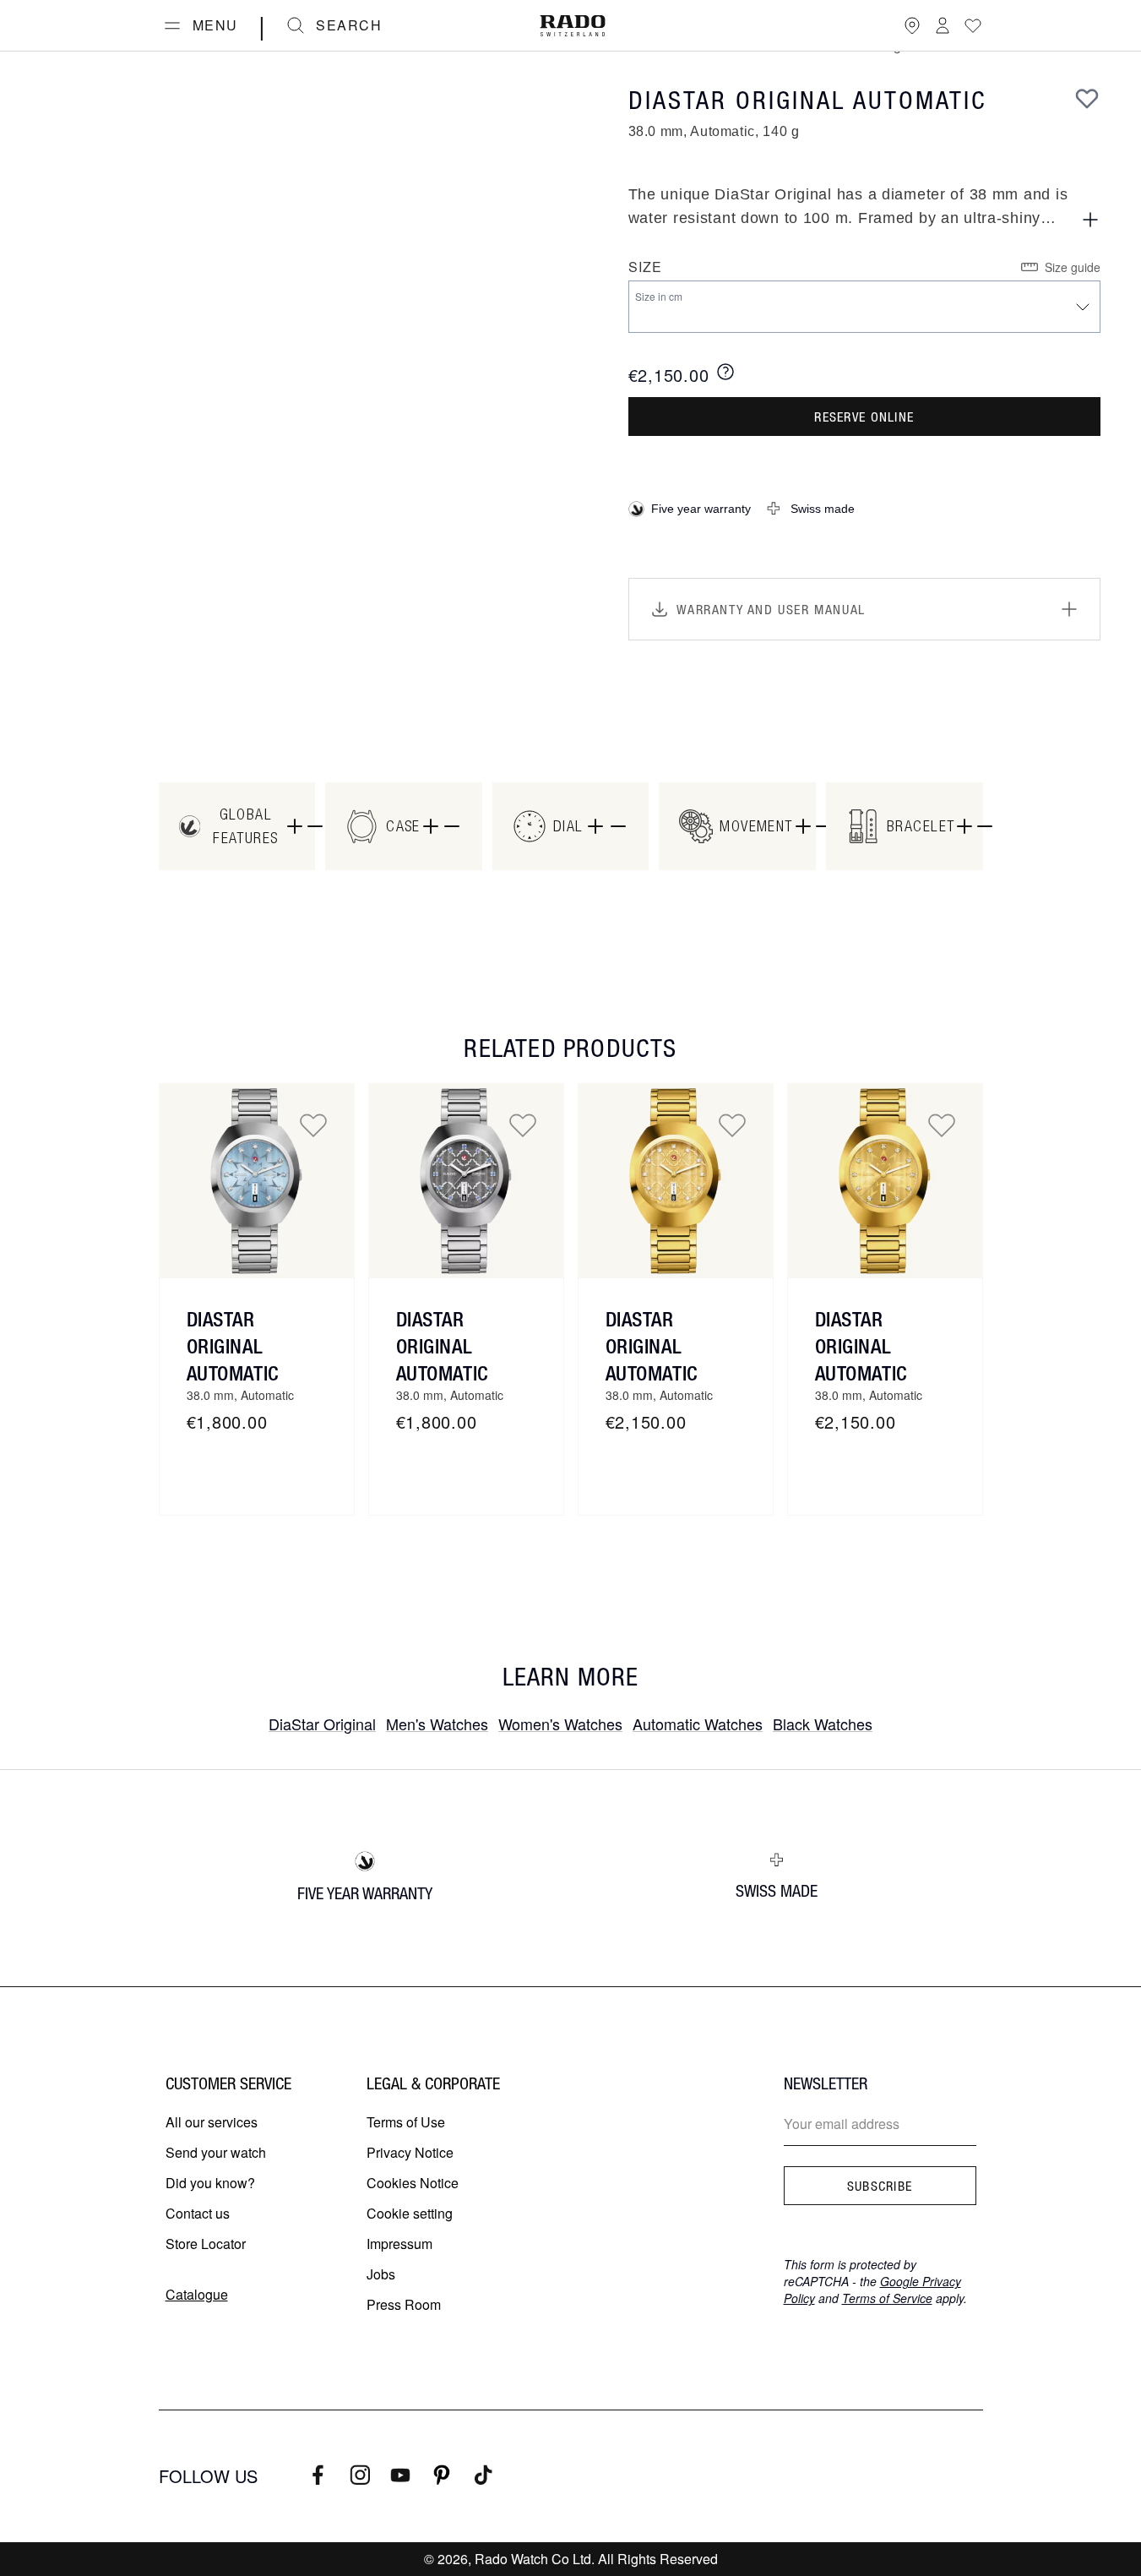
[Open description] (1090, 220)
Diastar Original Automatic (442, 1346)
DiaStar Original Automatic (233, 1346)
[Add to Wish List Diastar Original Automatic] (523, 1125)
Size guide (1073, 267)
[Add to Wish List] (1087, 98)
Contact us (198, 2213)
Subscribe (880, 2186)
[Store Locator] (912, 25)
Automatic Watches (698, 1724)
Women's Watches (560, 1724)
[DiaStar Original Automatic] (257, 1181)
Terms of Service (887, 2298)
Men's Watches (437, 1724)
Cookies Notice (413, 2183)
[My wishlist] (973, 25)
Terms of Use (406, 2122)
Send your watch (216, 2152)
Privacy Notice (410, 2152)
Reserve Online (864, 417)
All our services (212, 2122)
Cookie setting (410, 2213)
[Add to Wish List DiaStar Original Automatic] (313, 1125)
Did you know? (210, 2183)
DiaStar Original (322, 1724)
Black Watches (823, 1724)
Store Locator (206, 2244)
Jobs (381, 2274)
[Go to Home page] (573, 26)
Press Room (404, 2304)
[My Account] (943, 25)
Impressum (399, 2244)
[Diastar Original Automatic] (466, 1181)
